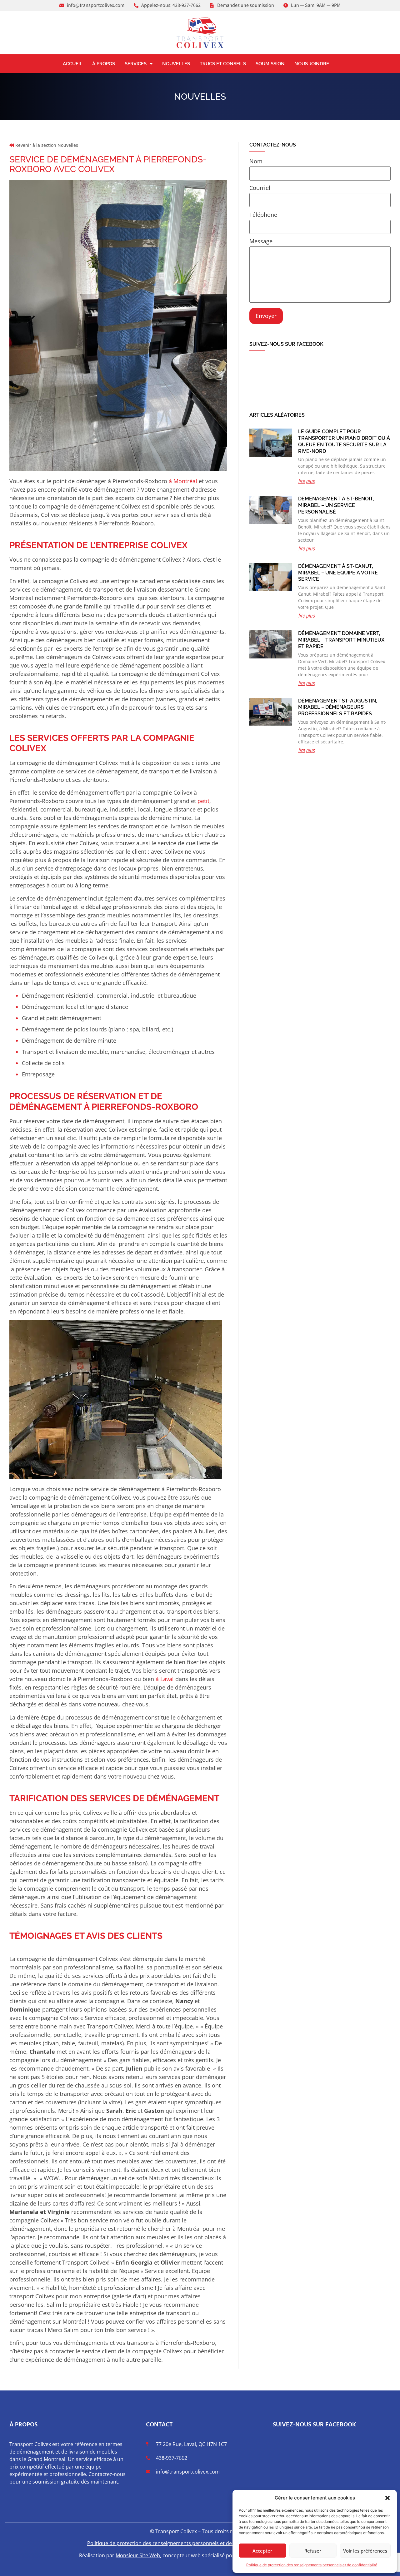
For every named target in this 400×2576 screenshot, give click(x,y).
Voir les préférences (365, 2551)
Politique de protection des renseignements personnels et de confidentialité (312, 2565)
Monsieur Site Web (138, 2555)
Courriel (260, 188)
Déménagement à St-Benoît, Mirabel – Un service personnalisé (336, 505)
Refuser (313, 2551)
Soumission (270, 64)
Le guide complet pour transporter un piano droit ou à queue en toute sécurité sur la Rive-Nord (344, 441)
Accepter (262, 2551)
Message (261, 242)
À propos (104, 64)
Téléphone (263, 215)
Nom (256, 162)
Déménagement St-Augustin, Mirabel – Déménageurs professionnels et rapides (338, 707)
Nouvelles (176, 64)
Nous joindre (312, 64)
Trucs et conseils (223, 64)
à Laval (165, 1679)
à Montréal (183, 481)
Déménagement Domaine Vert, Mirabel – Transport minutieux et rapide (341, 640)
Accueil (73, 64)
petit (203, 801)
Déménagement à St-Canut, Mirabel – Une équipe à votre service (338, 573)
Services (136, 64)
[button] (387, 2498)
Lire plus (306, 481)
